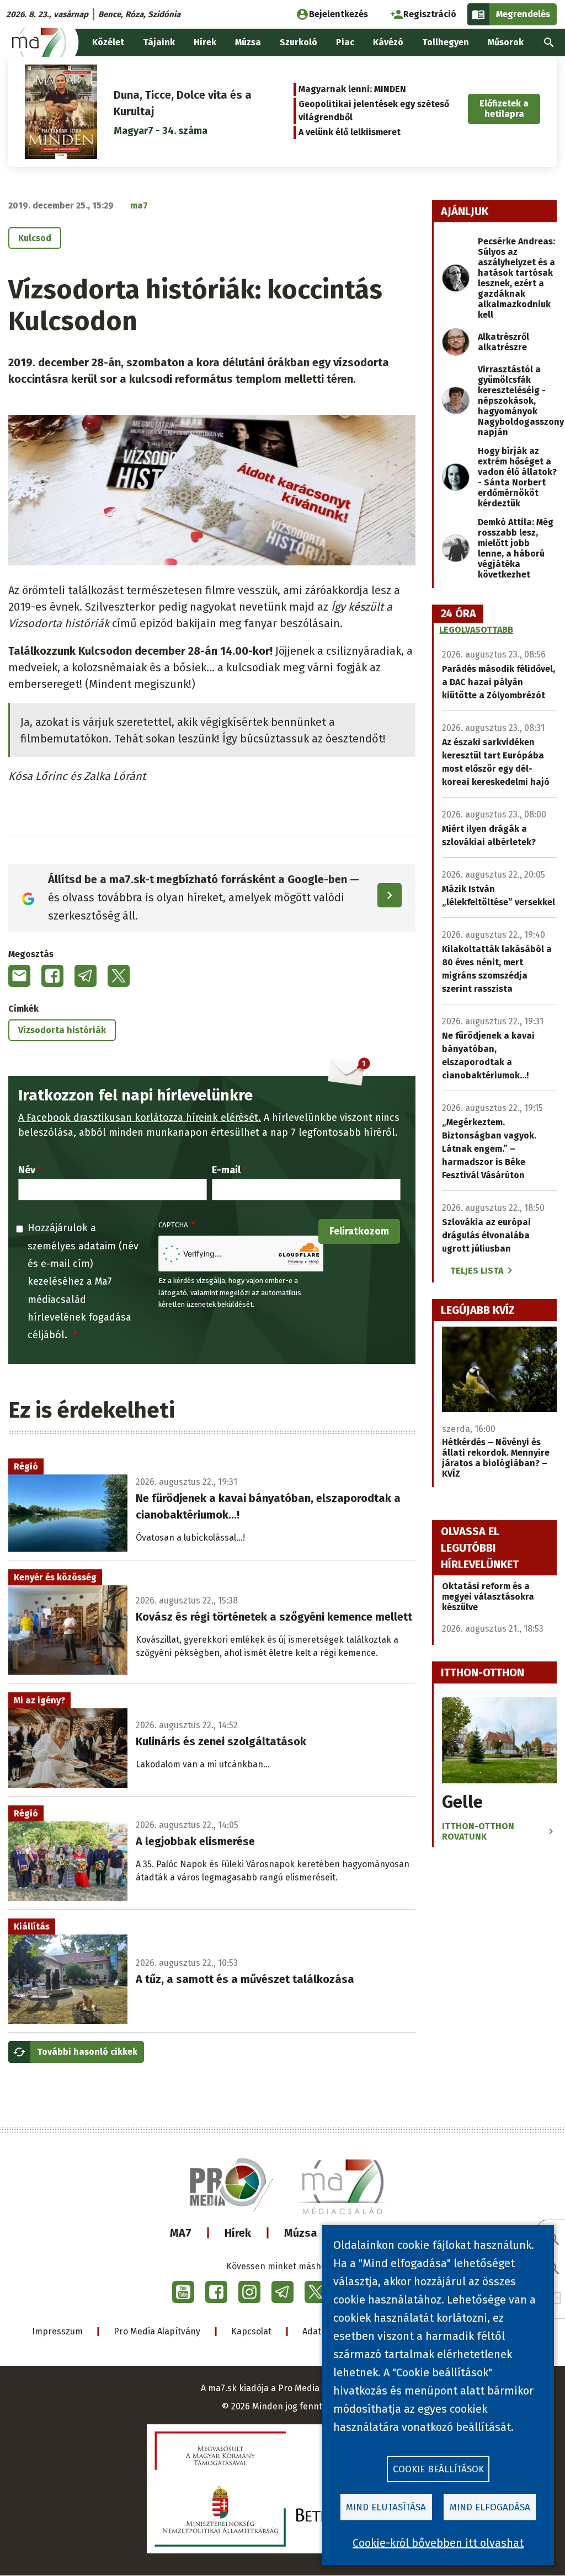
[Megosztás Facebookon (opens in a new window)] (52, 976)
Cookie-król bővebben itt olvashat (438, 2543)
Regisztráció (430, 14)
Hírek (238, 2233)
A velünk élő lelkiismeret (350, 132)
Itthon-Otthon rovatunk (478, 1831)
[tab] (459, 614)
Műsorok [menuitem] (506, 42)
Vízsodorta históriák (62, 1030)
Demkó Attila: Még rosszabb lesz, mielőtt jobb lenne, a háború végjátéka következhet (516, 548)
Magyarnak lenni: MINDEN (352, 89)
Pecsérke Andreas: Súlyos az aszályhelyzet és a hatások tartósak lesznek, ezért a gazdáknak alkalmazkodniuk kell (516, 278)
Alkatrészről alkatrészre (503, 342)
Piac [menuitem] (345, 42)
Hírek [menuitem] (205, 42)
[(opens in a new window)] (183, 2292)
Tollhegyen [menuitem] (446, 42)
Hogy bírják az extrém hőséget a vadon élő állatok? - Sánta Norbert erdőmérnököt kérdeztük (517, 477)
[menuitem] (549, 42)
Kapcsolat (251, 2331)
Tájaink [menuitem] (159, 42)
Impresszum (57, 2331)
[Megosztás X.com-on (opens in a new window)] (119, 976)
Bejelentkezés (339, 14)
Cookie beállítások (438, 2469)
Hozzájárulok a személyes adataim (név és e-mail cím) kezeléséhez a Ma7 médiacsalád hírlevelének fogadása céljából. (83, 1281)
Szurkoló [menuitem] (299, 42)
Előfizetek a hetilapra (504, 109)
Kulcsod (35, 238)
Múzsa (301, 2233)
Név (27, 1170)
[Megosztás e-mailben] (19, 976)
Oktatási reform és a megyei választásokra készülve (488, 1597)
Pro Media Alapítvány (157, 2331)
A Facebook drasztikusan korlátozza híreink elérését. (140, 1118)
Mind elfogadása (490, 2507)
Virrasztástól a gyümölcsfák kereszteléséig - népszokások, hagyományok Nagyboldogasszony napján (521, 401)
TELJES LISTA (477, 1271)
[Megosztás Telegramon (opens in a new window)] (86, 976)
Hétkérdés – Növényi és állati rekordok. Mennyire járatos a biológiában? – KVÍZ (496, 1458)
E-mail (226, 1170)
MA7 (181, 2233)
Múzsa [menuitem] (248, 42)
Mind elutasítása (386, 2507)
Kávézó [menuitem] (388, 42)
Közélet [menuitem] (108, 42)
